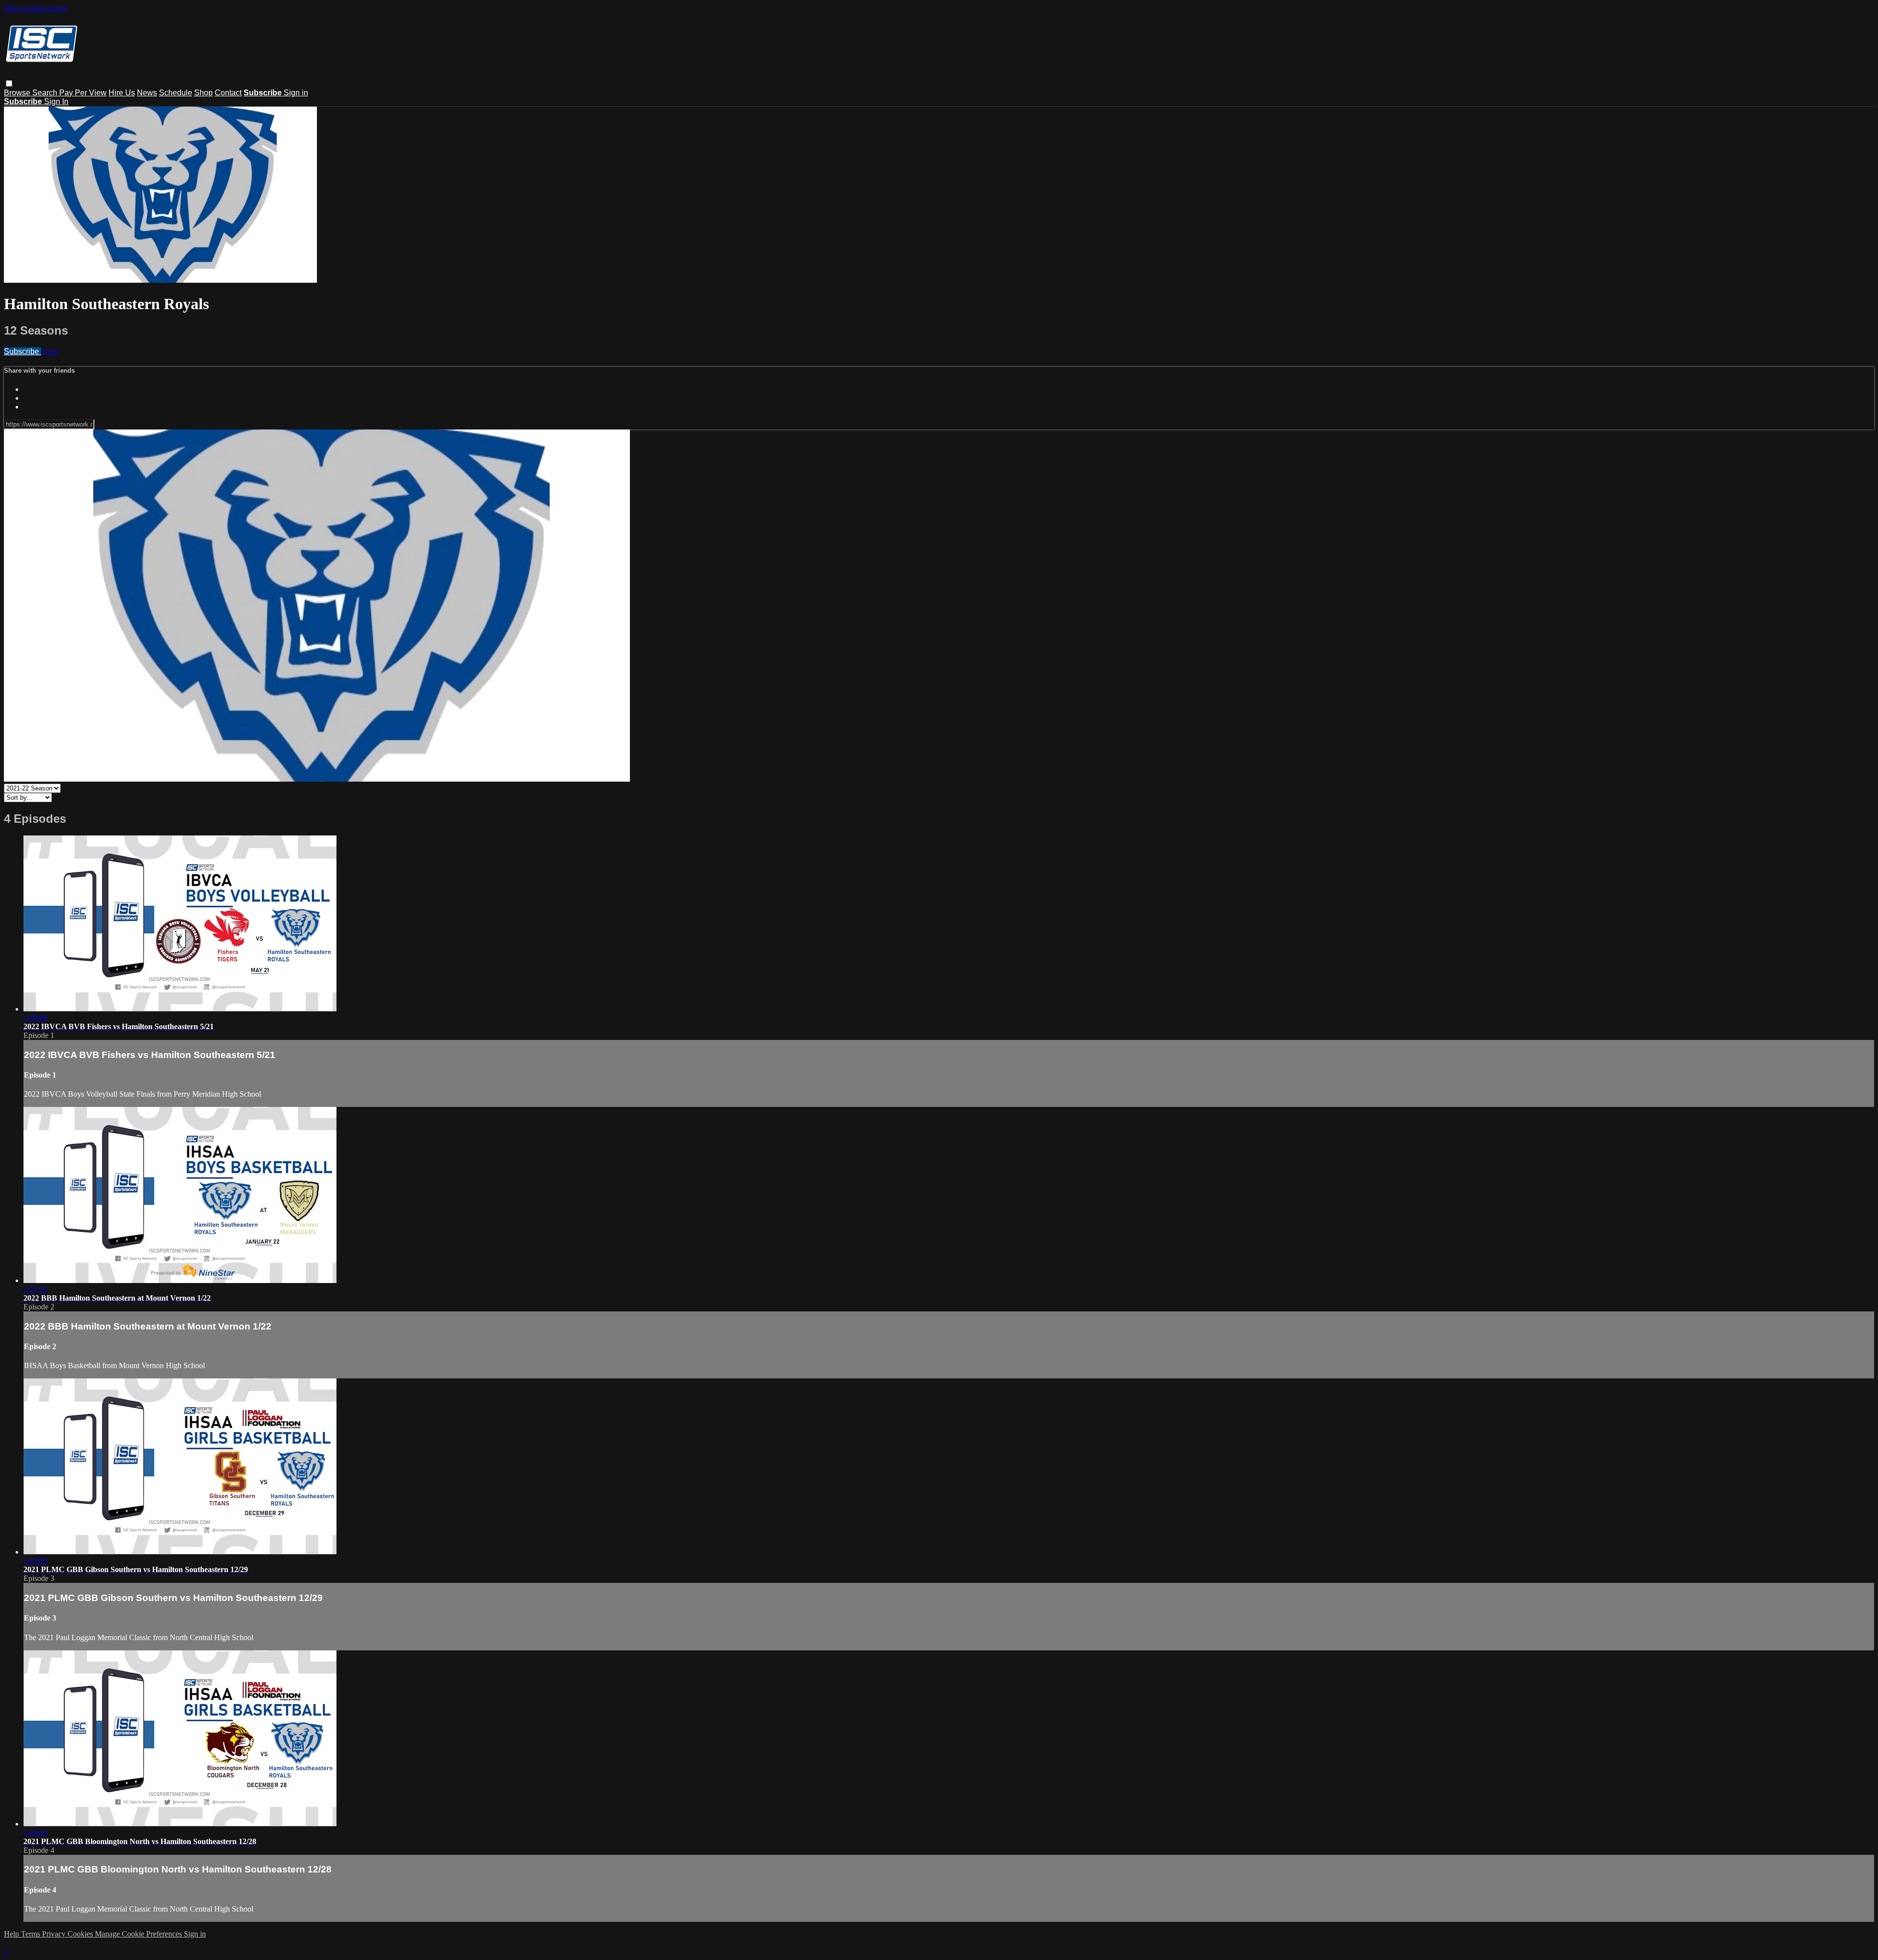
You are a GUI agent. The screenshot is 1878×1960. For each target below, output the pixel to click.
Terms (32, 1934)
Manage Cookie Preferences (139, 1934)
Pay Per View (83, 93)
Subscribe (22, 351)
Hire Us (122, 93)
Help (12, 1934)
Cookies (81, 1934)
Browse (18, 93)
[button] (9, 83)
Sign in (296, 93)
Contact (228, 93)
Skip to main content (36, 8)
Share (50, 351)
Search (46, 93)
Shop (203, 93)
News (147, 93)
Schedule (176, 93)
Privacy (55, 1934)
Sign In (56, 101)
